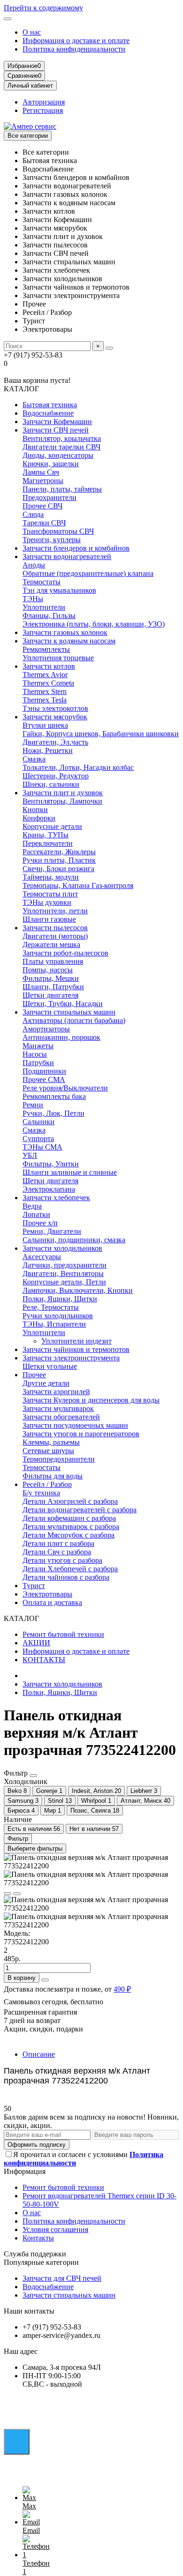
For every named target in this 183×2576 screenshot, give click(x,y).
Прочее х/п (40, 1223)
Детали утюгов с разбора (62, 1560)
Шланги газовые (49, 919)
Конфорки (39, 818)
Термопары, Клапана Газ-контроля (78, 885)
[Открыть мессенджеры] (17, 2442)
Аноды (34, 565)
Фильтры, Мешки (51, 978)
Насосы (35, 1054)
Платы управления (53, 961)
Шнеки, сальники (51, 784)
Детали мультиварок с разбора (71, 1527)
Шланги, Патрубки (53, 987)
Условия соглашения (55, 2229)
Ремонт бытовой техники (63, 1634)
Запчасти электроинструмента (71, 1358)
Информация (25, 2171)
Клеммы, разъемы (51, 1442)
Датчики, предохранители (65, 1265)
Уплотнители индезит (76, 1341)
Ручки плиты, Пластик (59, 860)
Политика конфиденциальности (74, 49)
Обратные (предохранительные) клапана (88, 573)
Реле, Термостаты (51, 1307)
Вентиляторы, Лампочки (62, 801)
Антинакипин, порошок (61, 1037)
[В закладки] (8, 1894)
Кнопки (35, 810)
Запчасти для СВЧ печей (62, 2278)
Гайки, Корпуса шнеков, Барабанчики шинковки (101, 734)
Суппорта (38, 1139)
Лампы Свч (41, 472)
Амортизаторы (46, 1029)
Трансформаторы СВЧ (58, 531)
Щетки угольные (50, 1366)
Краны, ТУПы (46, 835)
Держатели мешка (51, 945)
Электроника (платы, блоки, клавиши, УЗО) (94, 624)
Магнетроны (43, 481)
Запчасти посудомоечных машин (75, 1425)
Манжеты (38, 1046)
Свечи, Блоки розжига (58, 869)
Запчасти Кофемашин (57, 422)
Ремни (33, 1105)
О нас (32, 32)
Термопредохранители (59, 1459)
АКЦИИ (36, 1643)
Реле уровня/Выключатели (65, 1088)
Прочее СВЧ (42, 506)
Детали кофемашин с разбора (69, 1518)
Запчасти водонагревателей (67, 556)
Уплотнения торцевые (58, 658)
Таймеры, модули (51, 877)
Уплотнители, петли (55, 911)
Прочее (34, 1375)
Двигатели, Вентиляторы (63, 1273)
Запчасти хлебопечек (56, 1198)
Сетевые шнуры (48, 1451)
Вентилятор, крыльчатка (62, 438)
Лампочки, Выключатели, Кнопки (78, 1290)
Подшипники (44, 1071)
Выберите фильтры (35, 1848)
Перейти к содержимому (43, 8)
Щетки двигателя (50, 995)
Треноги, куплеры (52, 540)
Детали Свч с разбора (57, 1552)
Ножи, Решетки (48, 750)
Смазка (34, 759)
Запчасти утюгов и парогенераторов (81, 1434)
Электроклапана (49, 1189)
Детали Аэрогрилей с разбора (70, 1501)
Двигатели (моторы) (55, 936)
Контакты (38, 2238)
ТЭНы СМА (42, 1147)
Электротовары (47, 1594)
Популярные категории (41, 2262)
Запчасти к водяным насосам (69, 641)
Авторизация (44, 102)
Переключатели (48, 843)
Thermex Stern (45, 691)
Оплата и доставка (52, 1602)
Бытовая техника (50, 405)
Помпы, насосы (48, 970)
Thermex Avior (45, 675)
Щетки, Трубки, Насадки (63, 1004)
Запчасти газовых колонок (65, 632)
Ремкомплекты (46, 649)
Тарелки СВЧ (44, 523)
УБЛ (30, 1155)
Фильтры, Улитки (51, 1164)
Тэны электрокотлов (55, 708)
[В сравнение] (17, 1894)
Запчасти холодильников (62, 1248)
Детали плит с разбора (58, 1543)
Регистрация (43, 110)
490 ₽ (122, 1989)
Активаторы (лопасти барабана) (74, 1020)
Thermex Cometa (48, 683)
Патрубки (38, 1063)
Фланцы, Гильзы (49, 616)
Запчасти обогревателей (61, 1417)
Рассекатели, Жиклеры (59, 852)
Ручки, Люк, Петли (53, 1113)
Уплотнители (44, 607)
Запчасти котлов (49, 666)
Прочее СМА (44, 1079)
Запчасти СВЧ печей (56, 430)
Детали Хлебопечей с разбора (70, 1569)
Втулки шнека (45, 725)
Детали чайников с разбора (66, 1577)
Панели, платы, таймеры (62, 489)
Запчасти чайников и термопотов (76, 1349)
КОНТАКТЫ (44, 1660)
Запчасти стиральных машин (69, 1012)
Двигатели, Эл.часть (55, 742)
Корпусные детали (52, 826)
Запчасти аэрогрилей (56, 1392)
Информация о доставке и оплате (76, 41)
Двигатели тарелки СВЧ (61, 447)
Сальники (38, 1122)
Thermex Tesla (45, 700)
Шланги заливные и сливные (70, 1172)
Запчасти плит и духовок (63, 793)
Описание (39, 2054)
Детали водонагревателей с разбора (80, 1510)
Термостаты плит (50, 894)
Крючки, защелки (51, 464)
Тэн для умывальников (59, 590)
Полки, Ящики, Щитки (60, 1299)
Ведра (32, 1206)
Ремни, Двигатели (52, 1231)
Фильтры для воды (53, 1476)
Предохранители (50, 497)
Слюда (33, 514)
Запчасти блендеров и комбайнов (76, 548)
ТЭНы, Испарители (54, 1324)
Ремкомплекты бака (54, 1096)
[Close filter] (33, 1776)
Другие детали (46, 1383)
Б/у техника (41, 1493)
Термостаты (42, 582)
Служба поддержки (35, 2254)
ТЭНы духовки (47, 902)
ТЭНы (33, 599)
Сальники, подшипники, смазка (74, 1240)
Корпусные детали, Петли (64, 1282)
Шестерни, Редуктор (56, 776)
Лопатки (36, 1214)
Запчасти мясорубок (55, 717)
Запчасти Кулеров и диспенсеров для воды (91, 1400)
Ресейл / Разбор (47, 1484)
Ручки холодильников (58, 1316)
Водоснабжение (48, 413)
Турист (34, 1586)
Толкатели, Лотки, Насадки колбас (78, 767)
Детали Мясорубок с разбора (69, 1535)
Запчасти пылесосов (55, 928)
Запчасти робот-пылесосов (65, 953)
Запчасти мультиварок (58, 1408)
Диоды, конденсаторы (58, 455)
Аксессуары (42, 1257)
